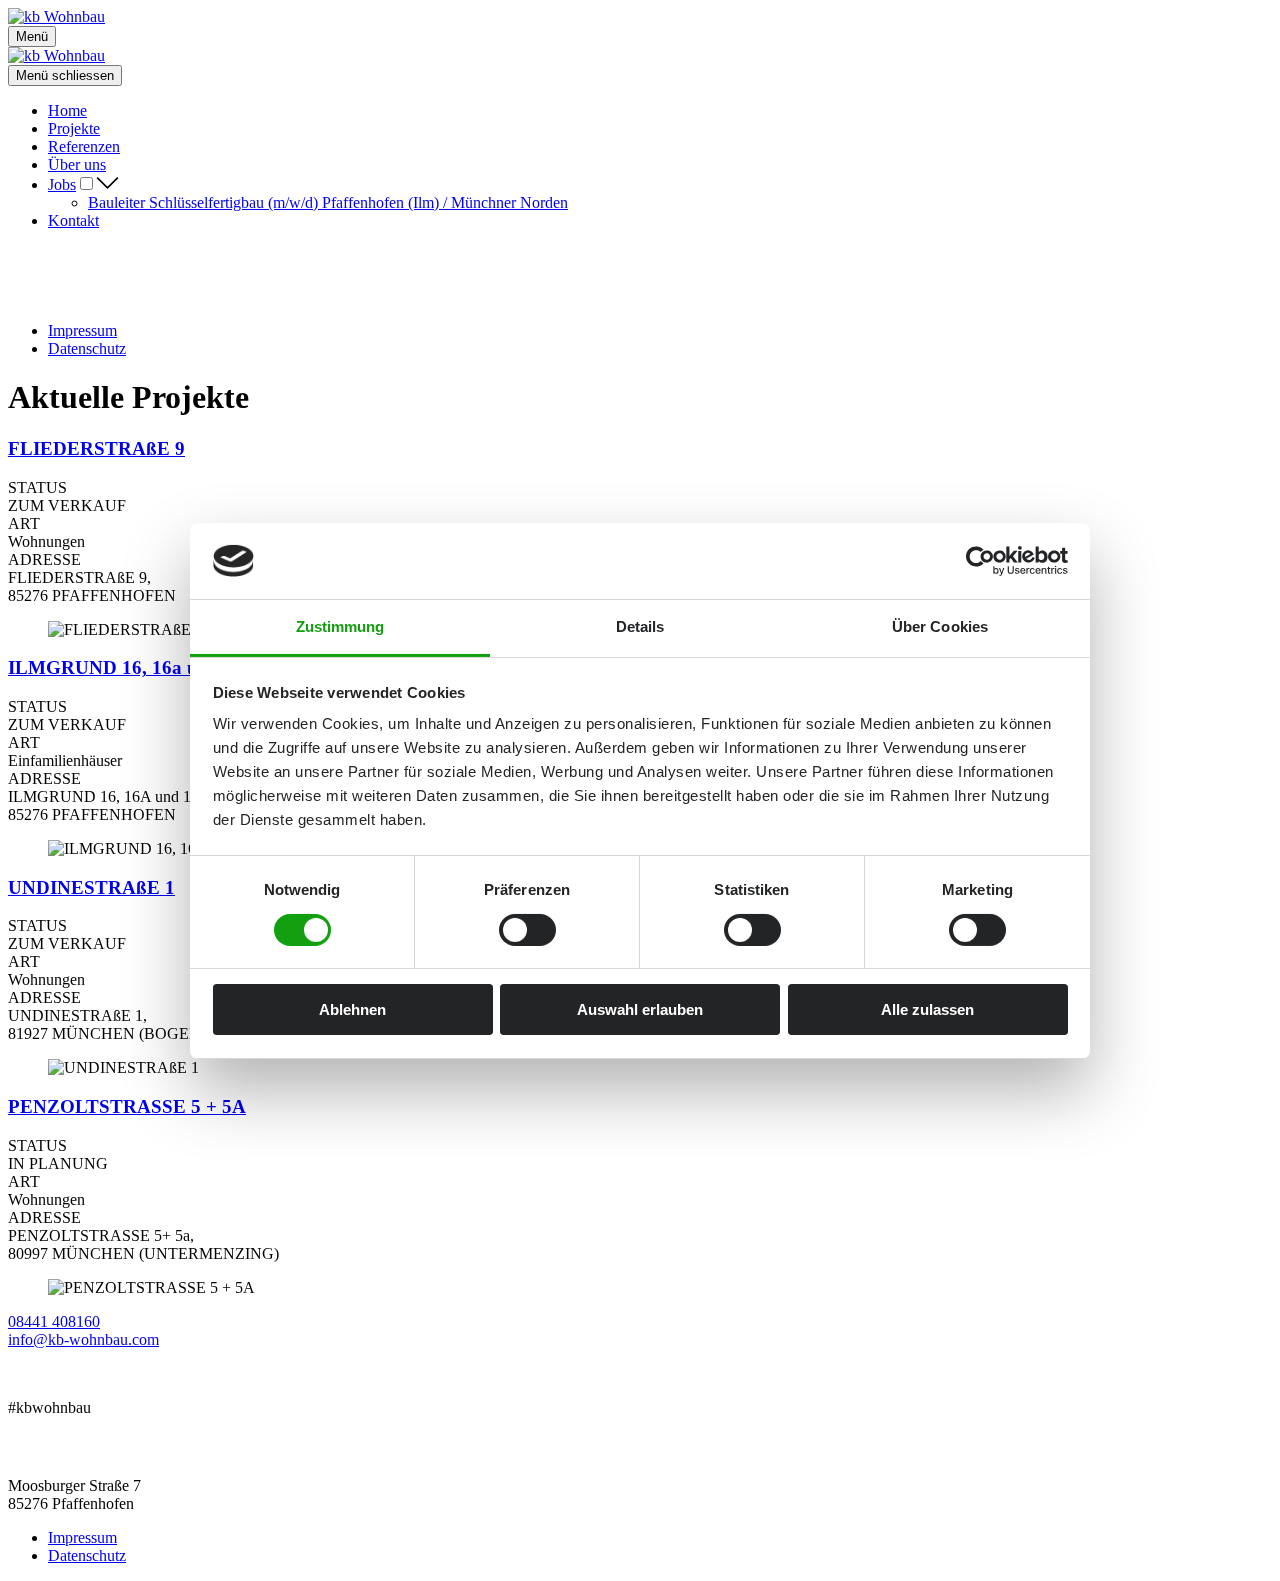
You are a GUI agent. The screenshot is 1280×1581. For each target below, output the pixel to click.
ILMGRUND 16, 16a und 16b (132, 667)
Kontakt (73, 220)
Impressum (82, 330)
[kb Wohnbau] (56, 16)
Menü (32, 36)
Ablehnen (352, 1009)
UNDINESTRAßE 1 (91, 887)
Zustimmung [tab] (340, 626)
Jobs (62, 184)
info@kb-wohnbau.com (83, 1339)
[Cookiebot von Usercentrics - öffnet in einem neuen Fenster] (980, 561)
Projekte (74, 128)
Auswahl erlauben (640, 1009)
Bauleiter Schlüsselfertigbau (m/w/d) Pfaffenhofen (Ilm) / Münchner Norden (328, 202)
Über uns (77, 164)
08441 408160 (54, 1321)
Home (67, 110)
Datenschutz (87, 348)
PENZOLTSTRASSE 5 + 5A (127, 1106)
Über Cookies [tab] (940, 626)
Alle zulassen (927, 1009)
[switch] (527, 930)
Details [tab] (640, 626)
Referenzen (84, 146)
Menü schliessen (65, 75)
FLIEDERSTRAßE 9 (96, 448)
